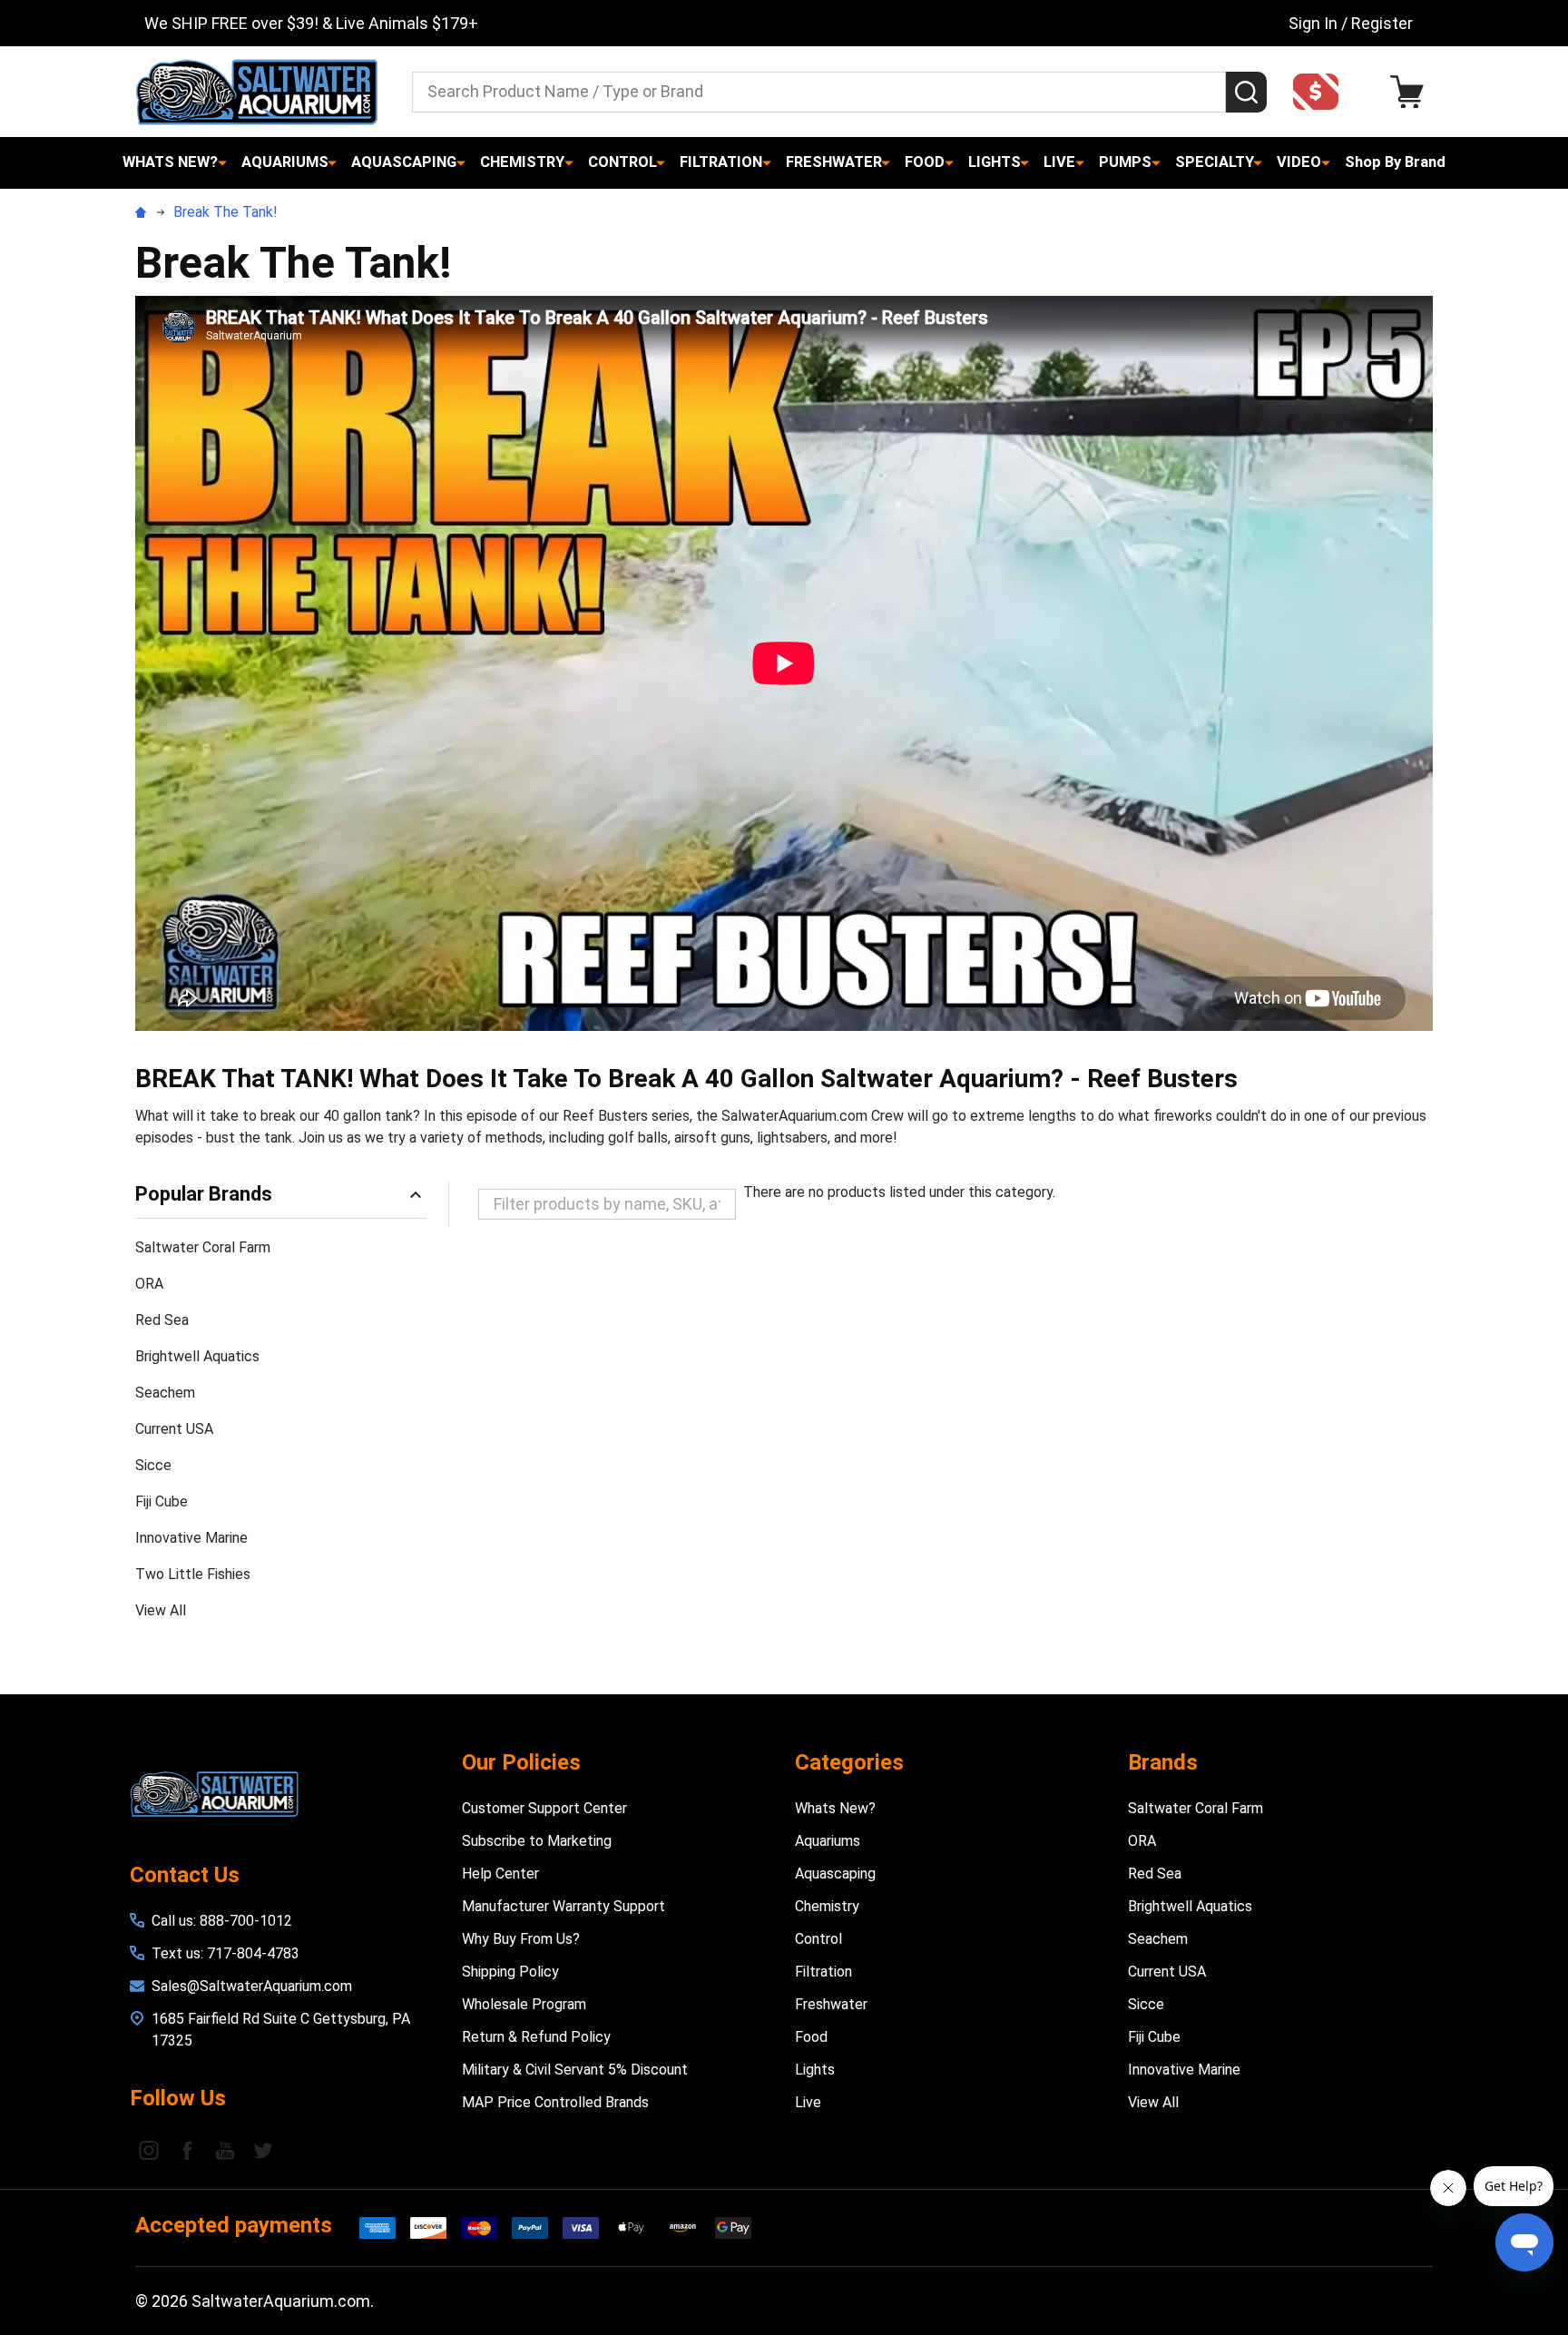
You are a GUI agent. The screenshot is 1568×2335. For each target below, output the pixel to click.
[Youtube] (225, 2150)
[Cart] (1411, 92)
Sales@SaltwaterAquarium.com (252, 1986)
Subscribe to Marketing (537, 1841)
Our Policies (521, 1762)
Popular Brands (204, 1194)
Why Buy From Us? (521, 1939)
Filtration (721, 162)
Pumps (1125, 162)
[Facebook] (187, 2150)
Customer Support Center (544, 1808)
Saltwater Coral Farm (203, 1247)
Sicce (153, 1465)
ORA (149, 1284)
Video (1299, 162)
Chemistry (522, 162)
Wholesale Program (524, 2004)
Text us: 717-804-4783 (225, 1953)
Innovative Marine (191, 1538)
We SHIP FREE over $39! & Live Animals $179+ (311, 23)
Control (622, 162)
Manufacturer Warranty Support (563, 1906)
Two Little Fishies (193, 1574)
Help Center (500, 1874)
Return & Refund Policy (536, 2037)
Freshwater (834, 162)
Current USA (174, 1429)
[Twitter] (263, 2150)
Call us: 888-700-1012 (222, 1921)
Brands (1163, 1762)
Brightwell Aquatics (197, 1356)
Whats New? (170, 162)
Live (1059, 162)
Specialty (1215, 162)
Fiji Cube (162, 1501)
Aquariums (285, 162)
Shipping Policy (510, 1972)
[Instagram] (149, 2150)
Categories (849, 1762)
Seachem (165, 1393)
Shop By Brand (1395, 162)
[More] (222, 162)
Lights (995, 162)
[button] (1321, 92)
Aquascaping (404, 162)
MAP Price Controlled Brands (555, 2102)
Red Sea (162, 1320)
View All (161, 1610)
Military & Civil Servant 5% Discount (575, 2070)
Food (925, 162)
